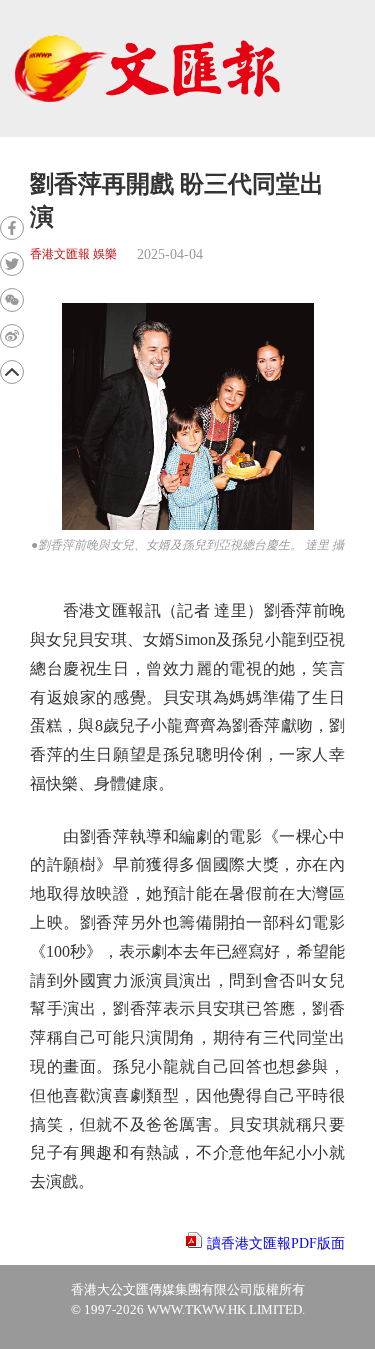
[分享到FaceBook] (12, 228)
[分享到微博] (12, 336)
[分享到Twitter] (12, 264)
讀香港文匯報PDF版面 (276, 1243)
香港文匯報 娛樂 (73, 254)
